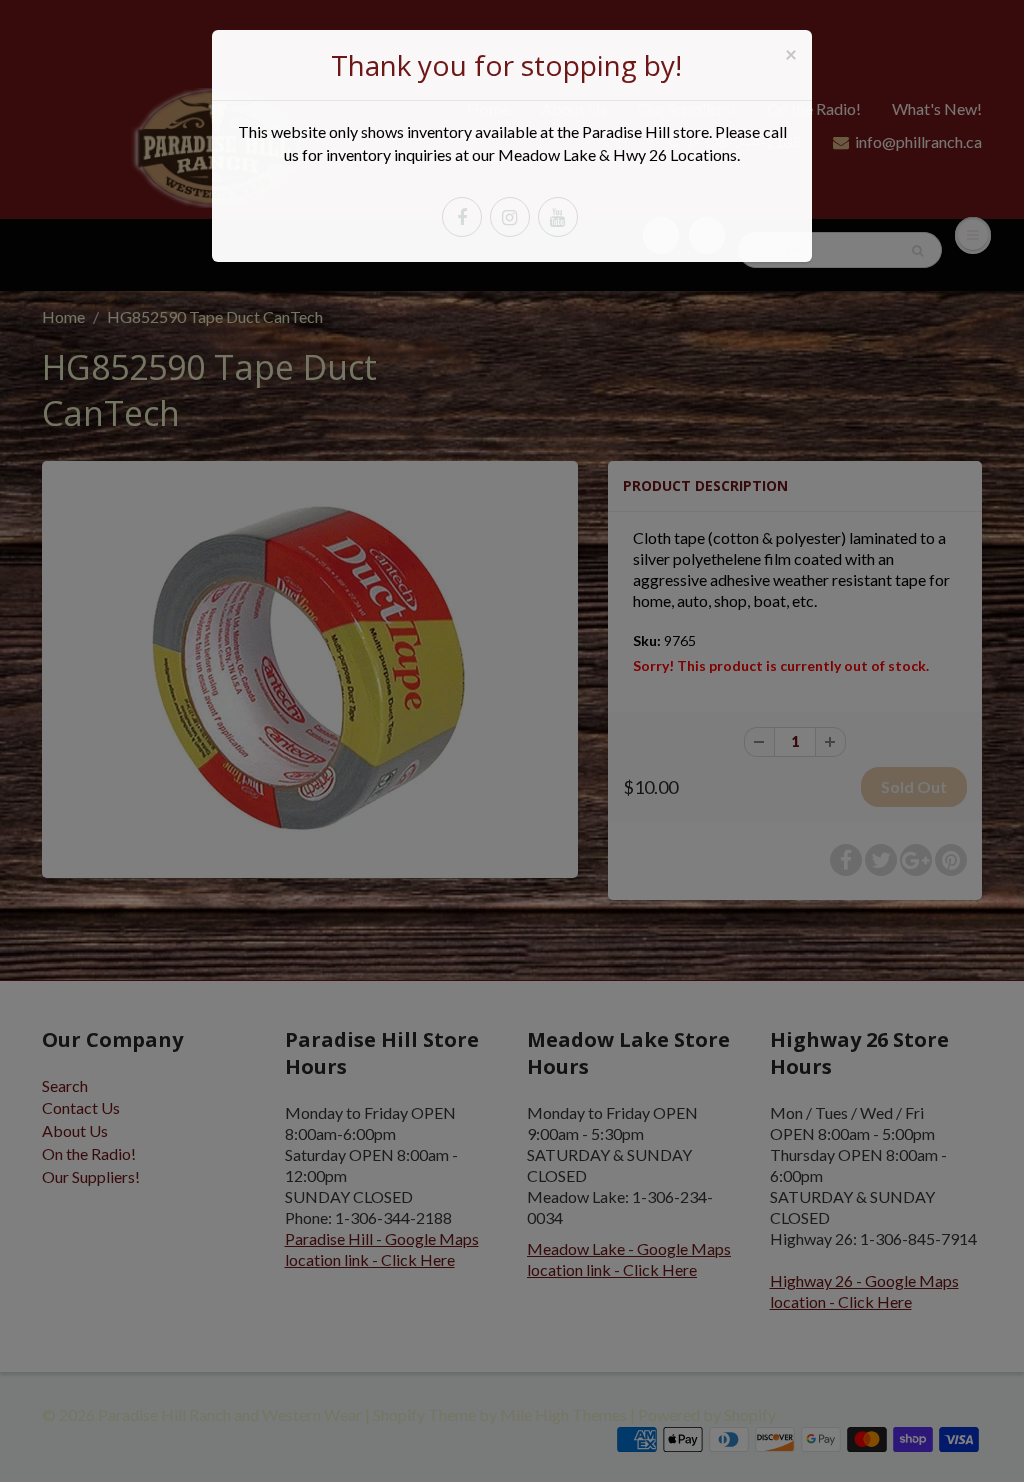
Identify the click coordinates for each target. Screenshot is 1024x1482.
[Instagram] (510, 217)
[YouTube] (558, 217)
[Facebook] (462, 217)
